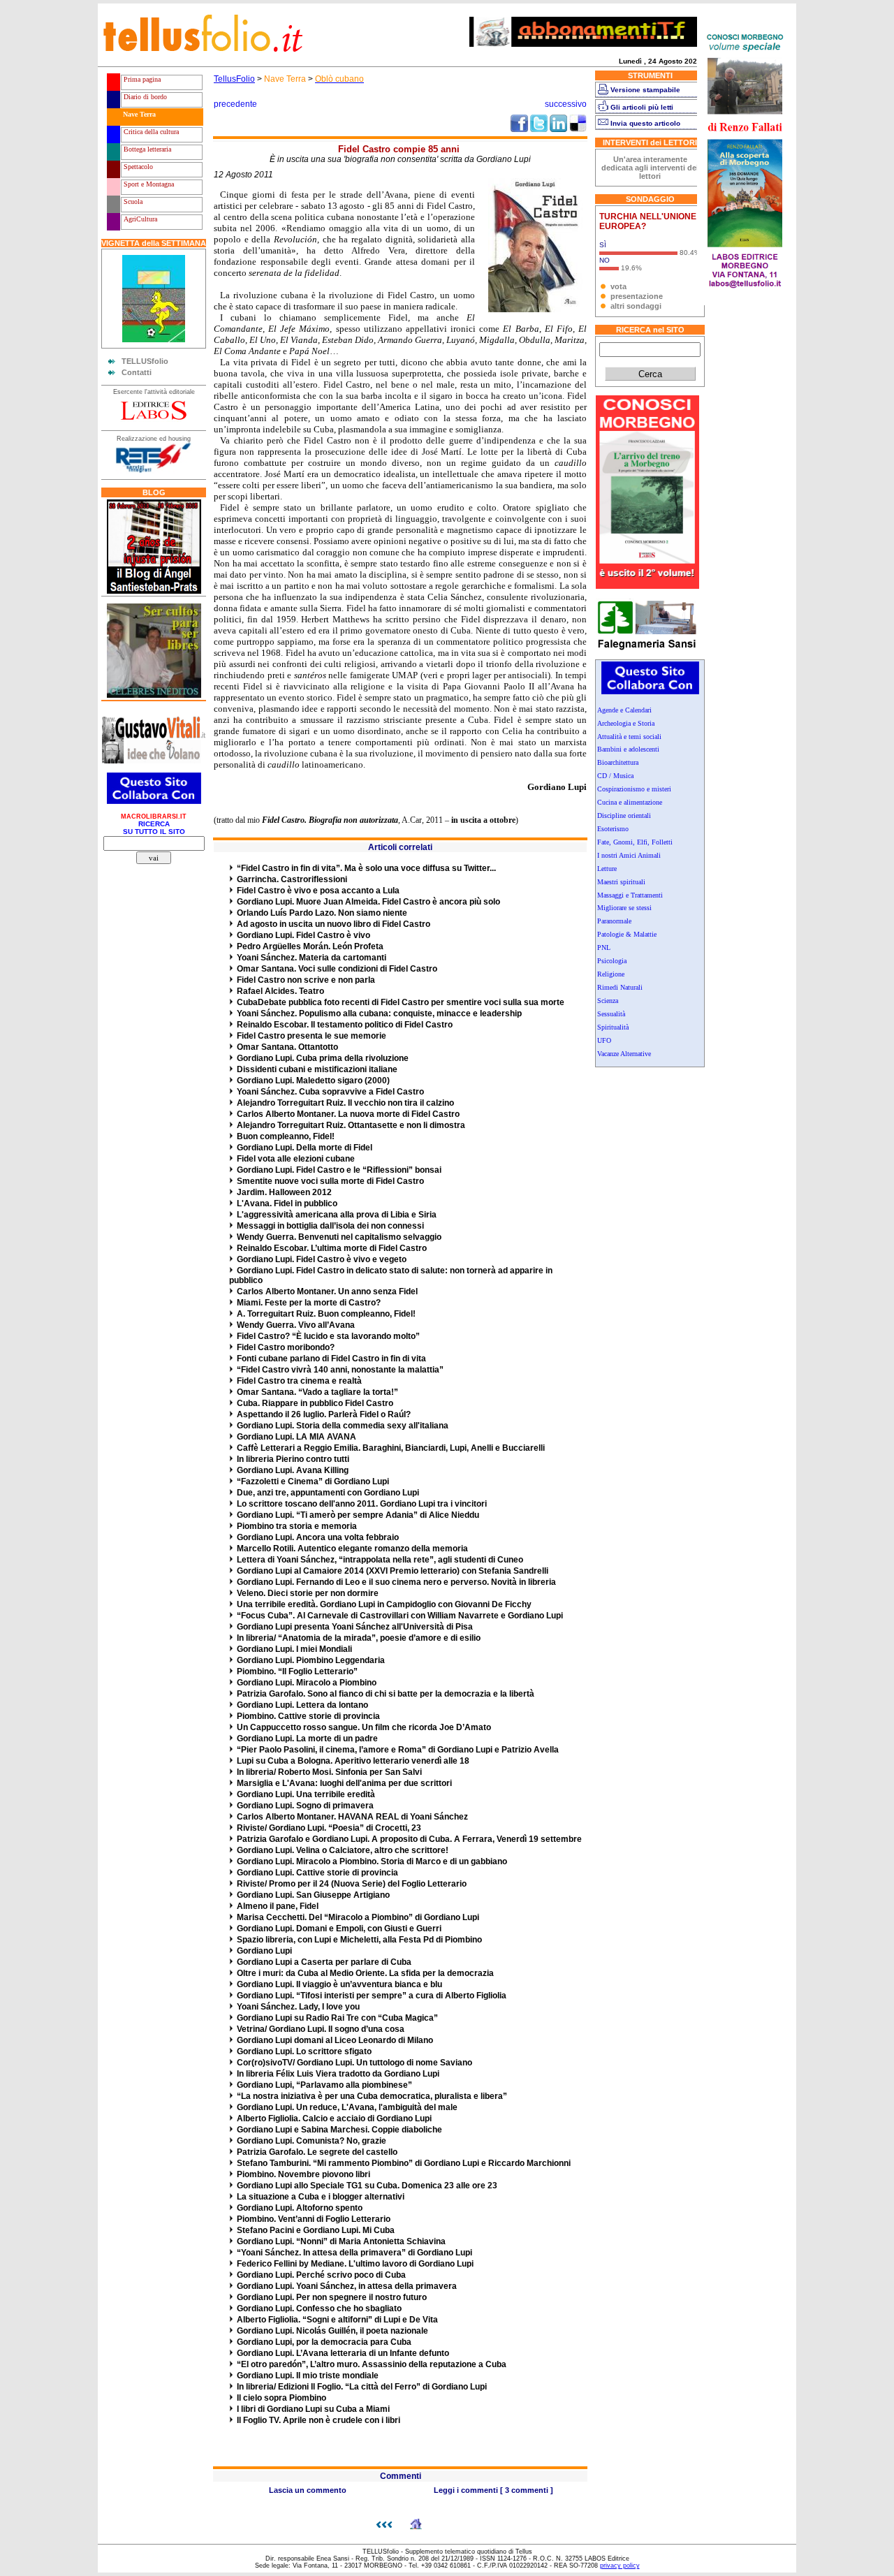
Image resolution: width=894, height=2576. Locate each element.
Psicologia (612, 961)
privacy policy (620, 2566)
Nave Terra (138, 114)
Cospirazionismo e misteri (634, 789)
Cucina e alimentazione (630, 802)
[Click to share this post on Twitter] (539, 129)
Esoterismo (613, 829)
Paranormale (614, 921)
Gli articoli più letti (642, 107)
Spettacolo (137, 167)
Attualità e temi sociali (629, 737)
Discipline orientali (624, 815)
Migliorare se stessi (624, 908)
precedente (235, 104)
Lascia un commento (308, 2490)
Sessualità (611, 1014)
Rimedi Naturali (620, 987)
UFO (604, 1040)
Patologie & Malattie (627, 934)
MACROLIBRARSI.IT (154, 817)
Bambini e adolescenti (628, 749)
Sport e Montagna (148, 184)
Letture (607, 869)
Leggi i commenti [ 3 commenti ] (493, 2490)
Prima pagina (141, 79)
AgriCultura (139, 219)
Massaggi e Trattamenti (630, 895)
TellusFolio (234, 79)
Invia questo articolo (645, 123)
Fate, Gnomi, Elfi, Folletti (635, 842)
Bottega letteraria (146, 149)
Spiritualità (613, 1027)
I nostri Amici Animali (629, 855)
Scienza (608, 1001)
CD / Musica (615, 776)
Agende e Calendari (624, 710)
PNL (604, 947)
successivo (566, 104)
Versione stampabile (645, 90)
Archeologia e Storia (626, 723)
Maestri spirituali (621, 882)
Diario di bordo (144, 97)
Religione (611, 974)
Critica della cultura (150, 132)
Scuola (132, 202)
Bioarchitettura (618, 762)
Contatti (137, 372)
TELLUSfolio (145, 361)
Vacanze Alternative (624, 1054)
